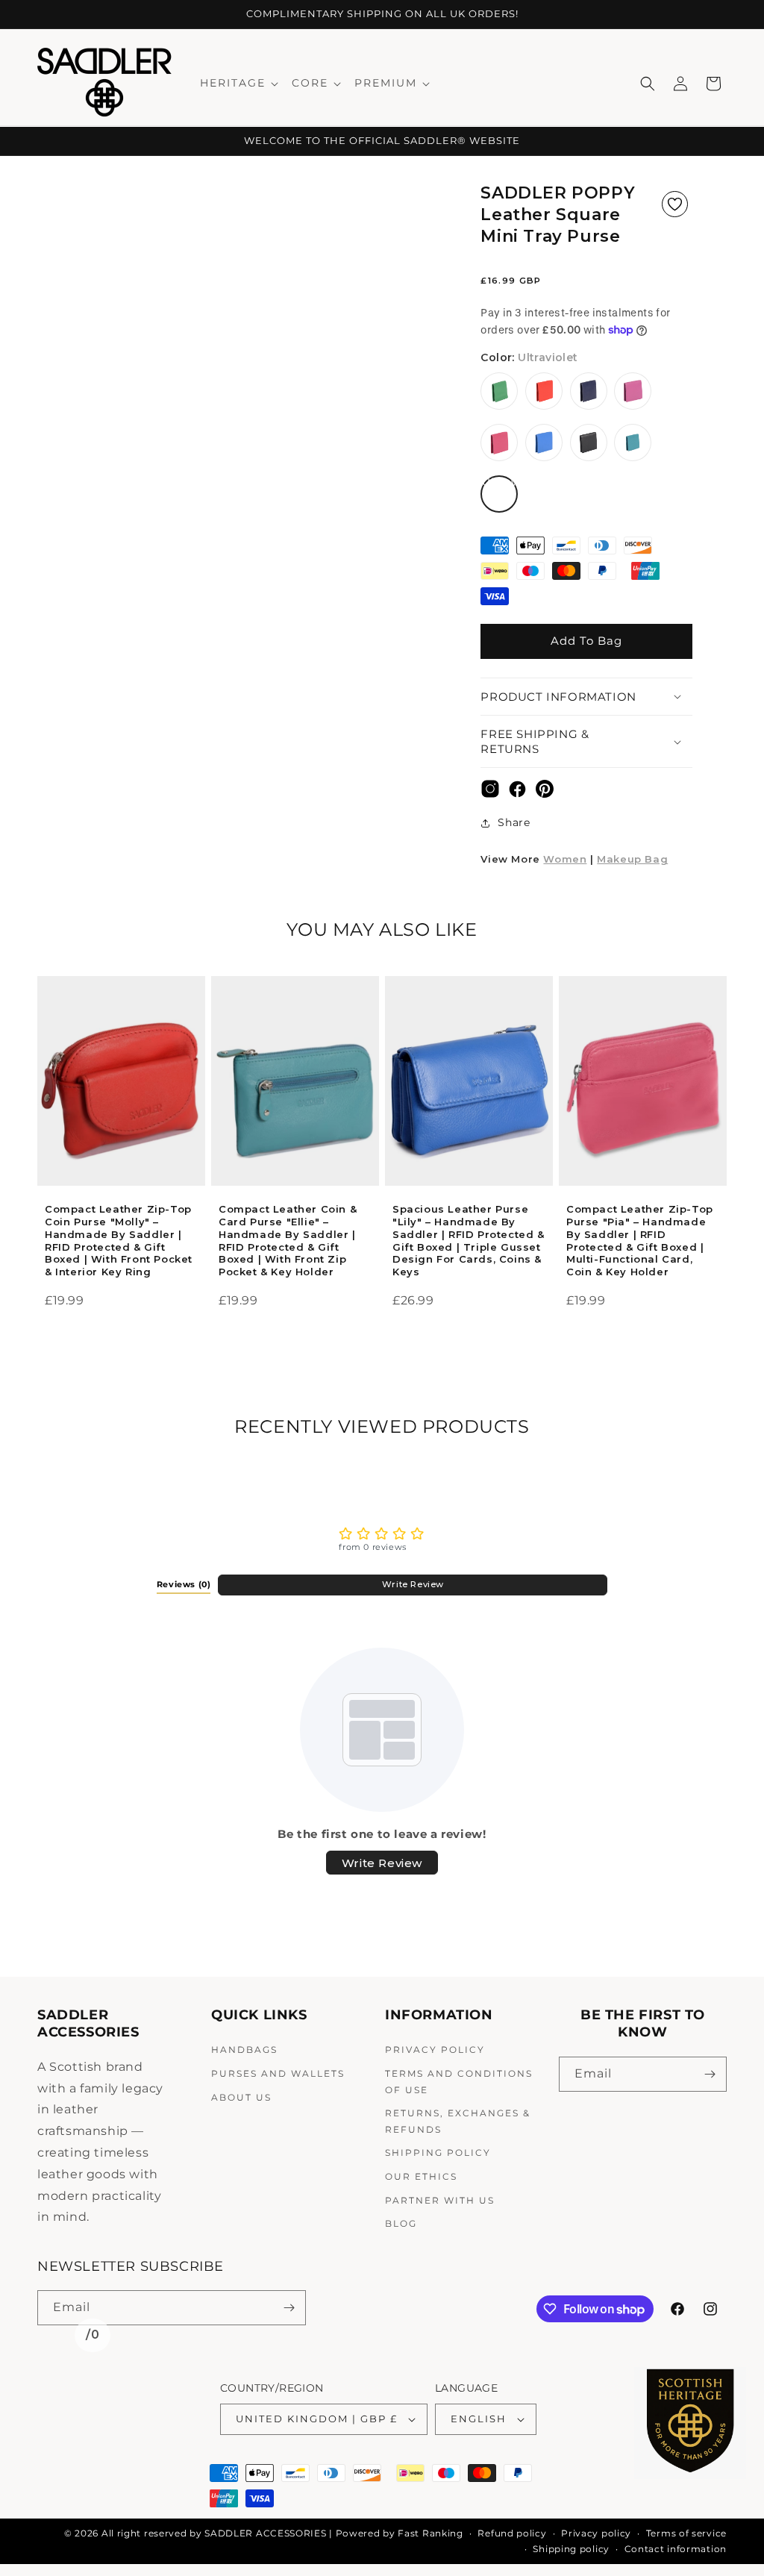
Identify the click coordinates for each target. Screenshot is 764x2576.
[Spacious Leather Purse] (469, 1096)
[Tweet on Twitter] (490, 793)
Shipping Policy (438, 2153)
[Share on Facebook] (517, 793)
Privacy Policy (435, 2050)
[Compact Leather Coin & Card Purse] (295, 1103)
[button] (238, 83)
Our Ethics (421, 2176)
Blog (401, 2223)
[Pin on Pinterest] (545, 793)
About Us (241, 2097)
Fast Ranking (430, 2533)
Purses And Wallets (278, 2073)
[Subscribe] (710, 2074)
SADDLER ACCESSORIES (265, 2533)
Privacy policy (596, 2533)
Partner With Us (440, 2200)
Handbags (244, 2050)
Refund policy (512, 2533)
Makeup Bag (632, 859)
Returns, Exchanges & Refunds (458, 2121)
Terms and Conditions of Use (459, 2082)
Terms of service (686, 2533)
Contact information (676, 2549)
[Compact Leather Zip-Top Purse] (643, 1093)
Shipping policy (571, 2549)
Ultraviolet (500, 494)
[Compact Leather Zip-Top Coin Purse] (121, 1094)
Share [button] (514, 822)
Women (565, 859)
